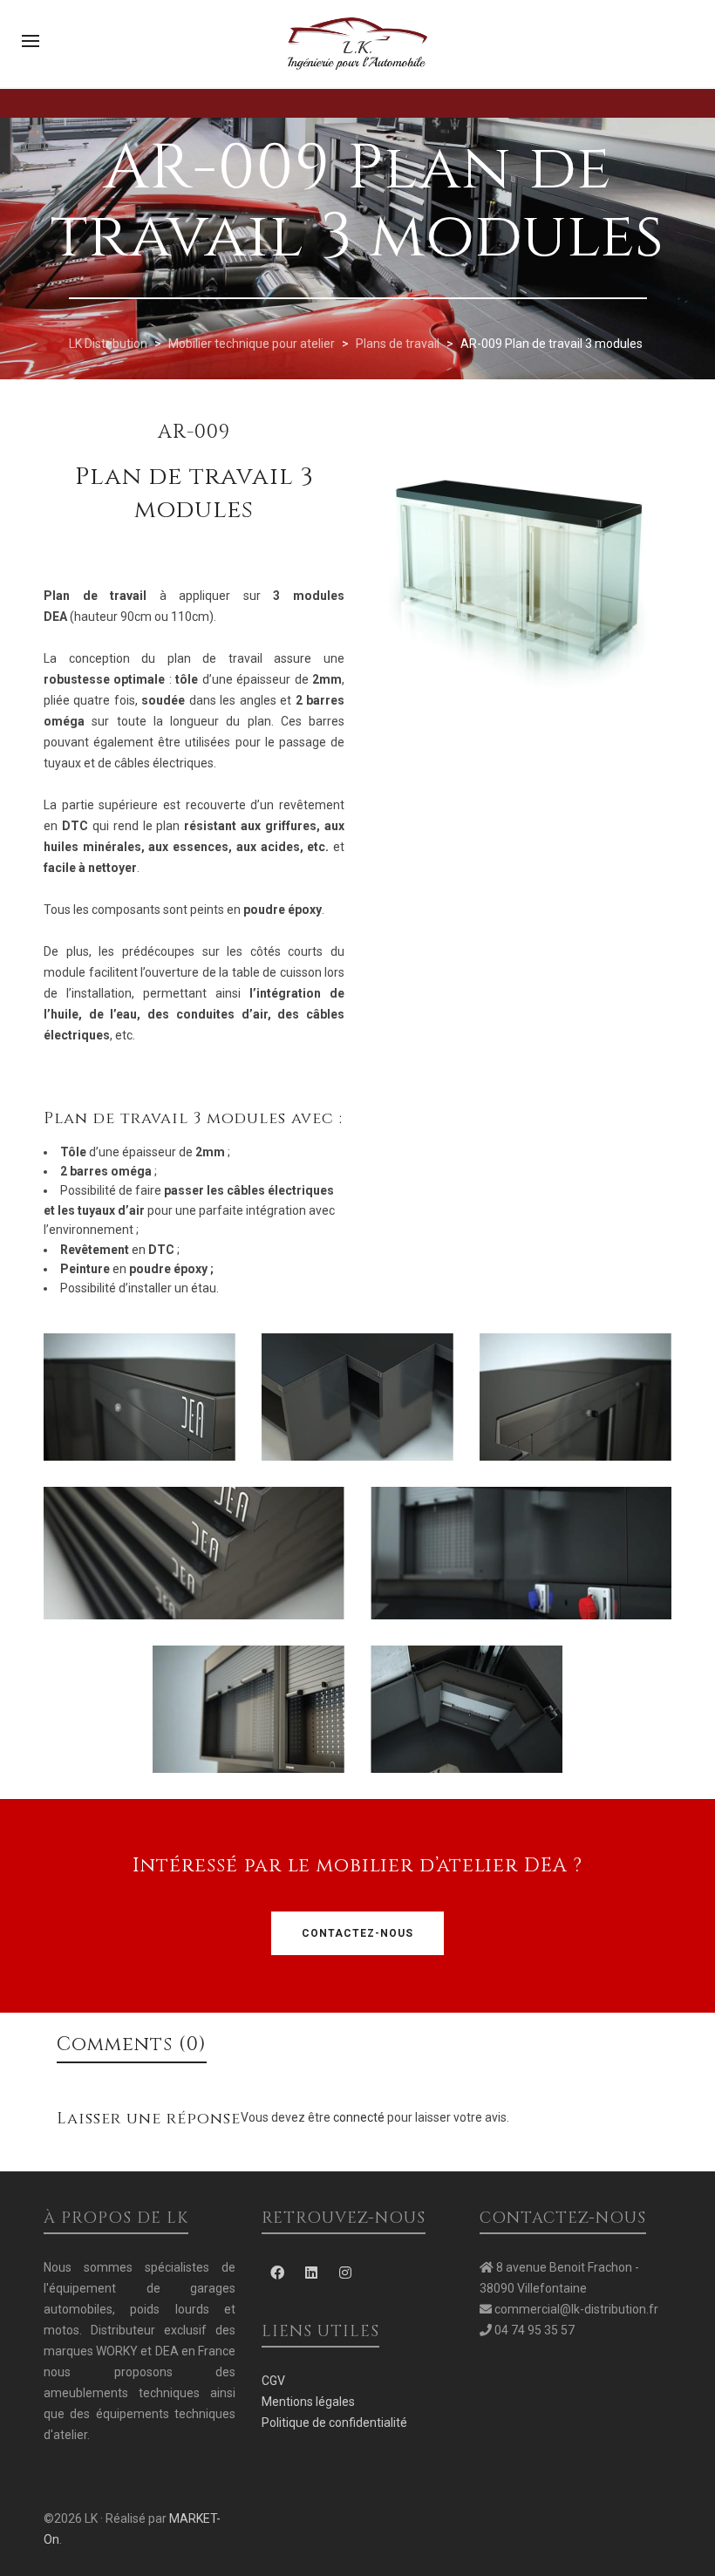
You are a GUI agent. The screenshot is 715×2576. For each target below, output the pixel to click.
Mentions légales (308, 2402)
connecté (360, 2117)
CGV (273, 2381)
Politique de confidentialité (334, 2423)
